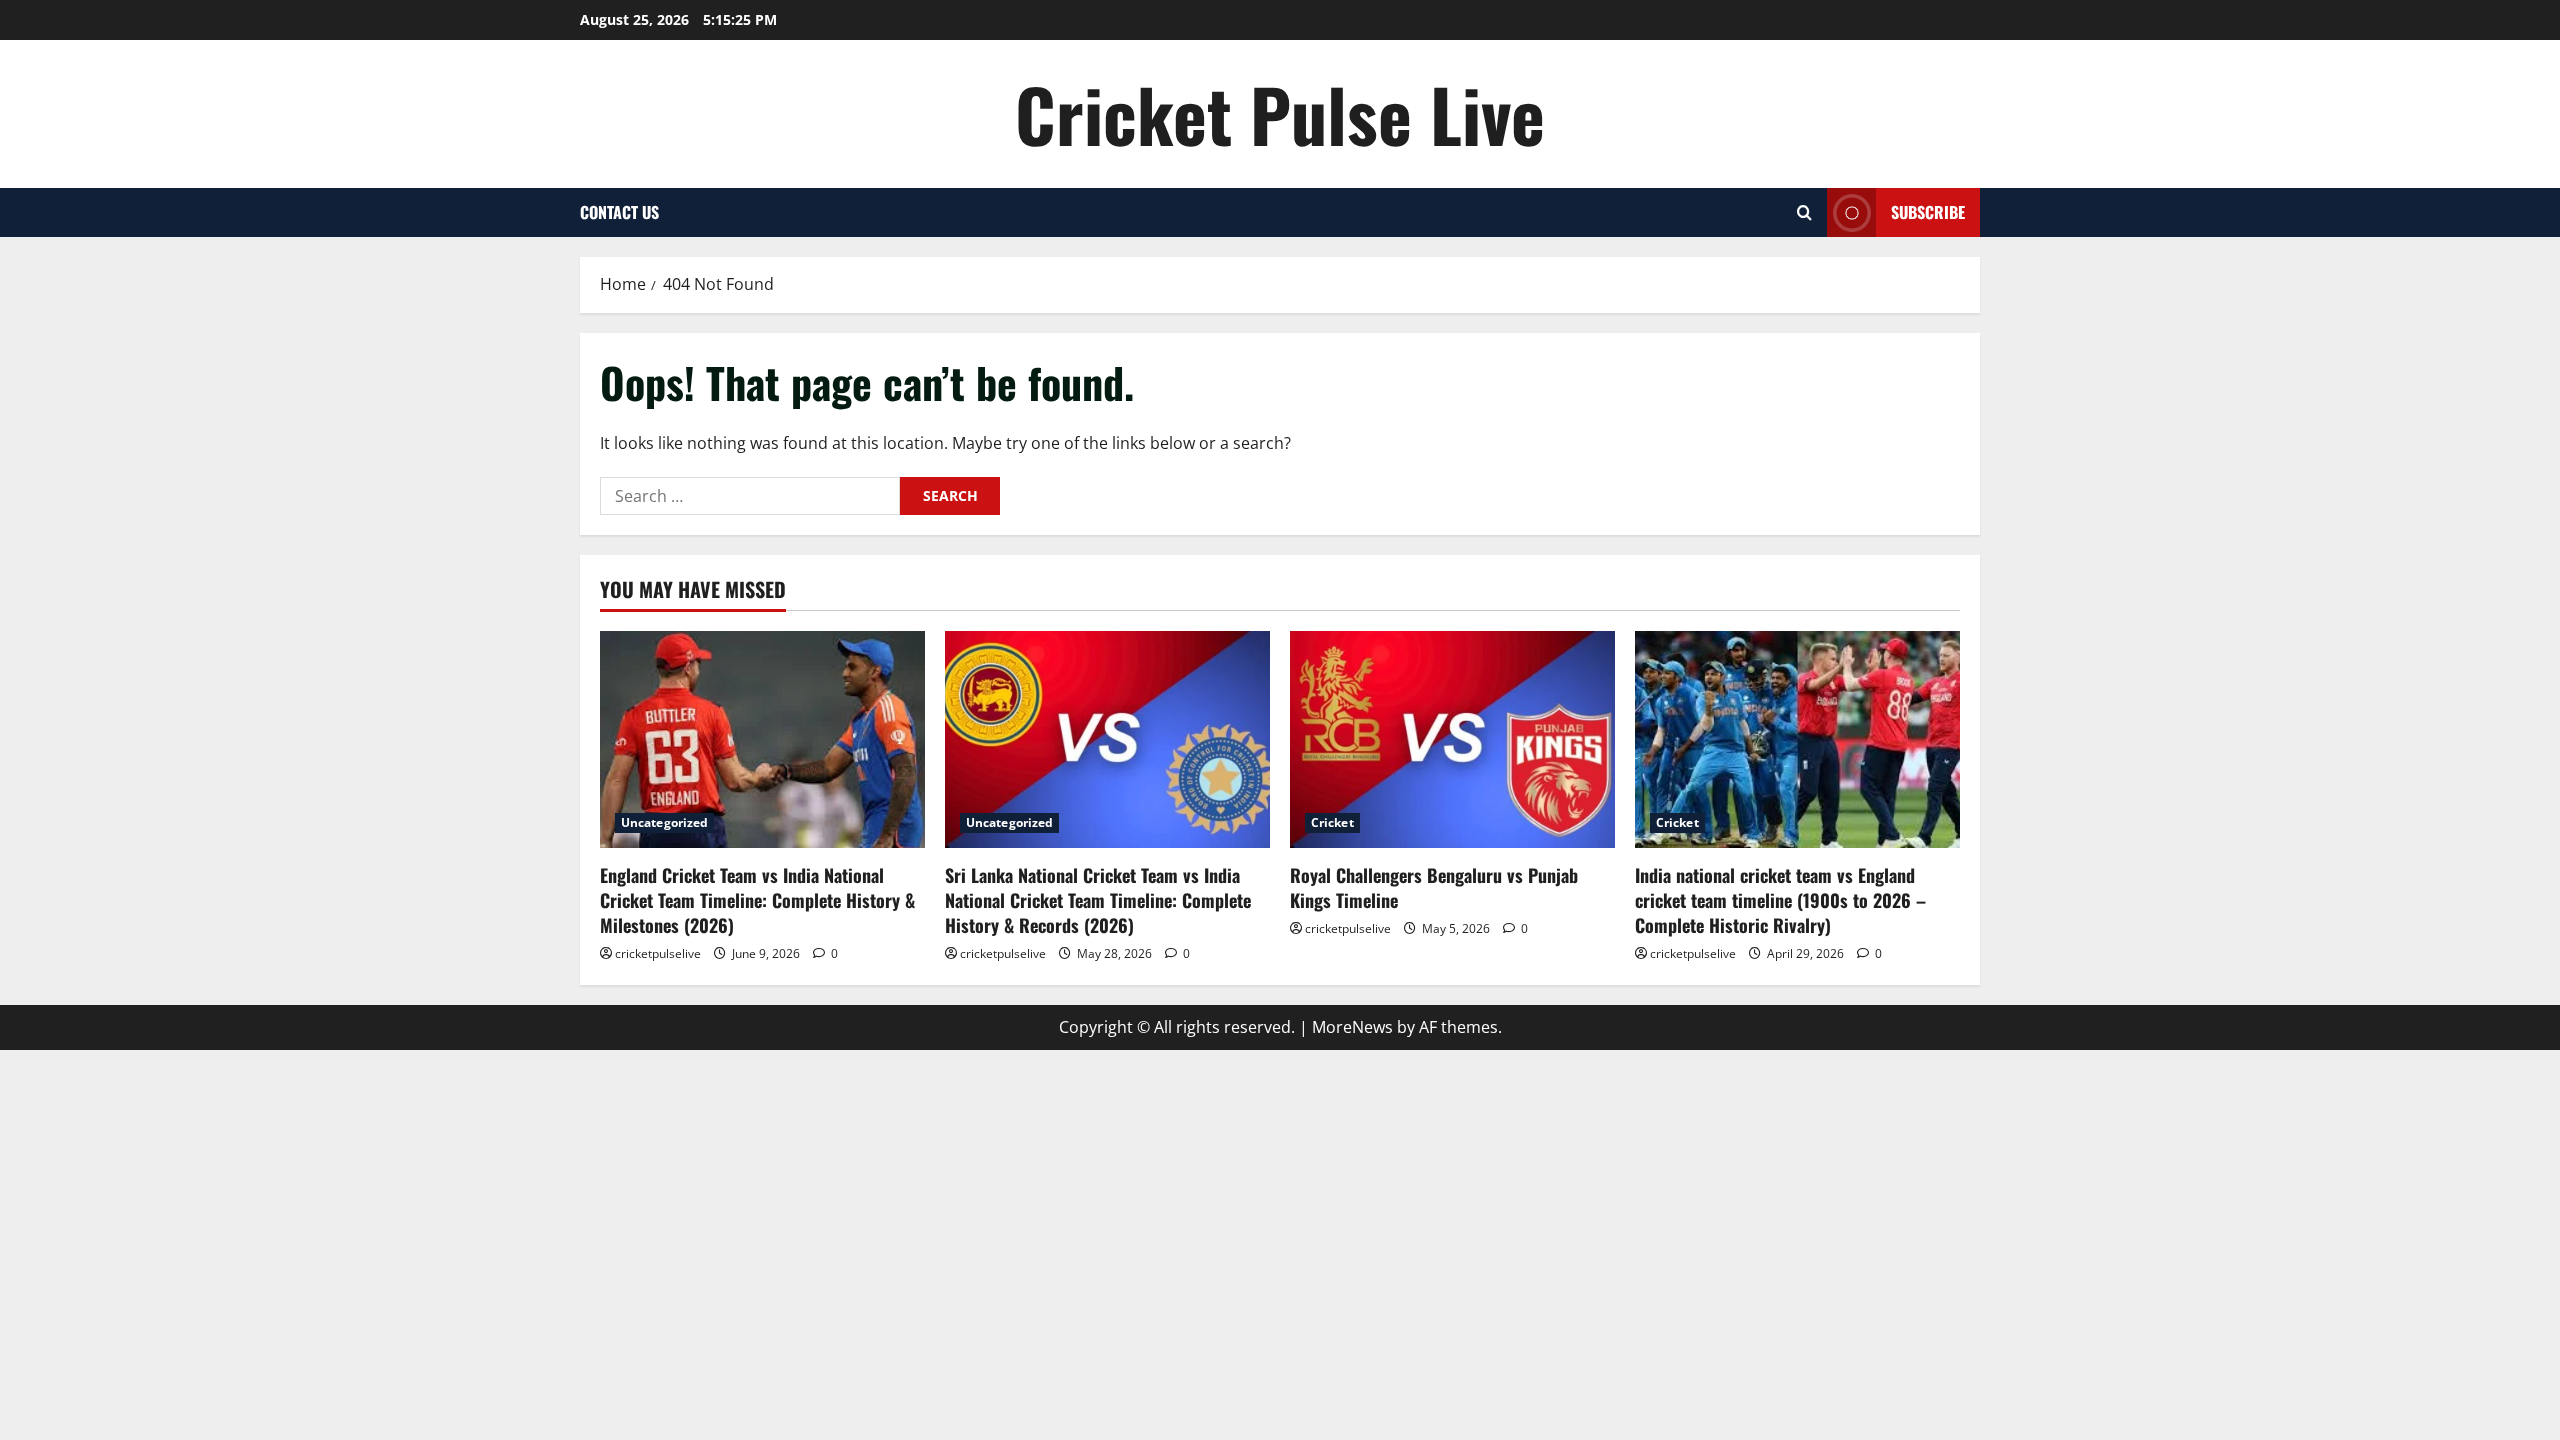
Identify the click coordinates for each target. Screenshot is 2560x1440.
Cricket (1332, 822)
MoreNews (1352, 1027)
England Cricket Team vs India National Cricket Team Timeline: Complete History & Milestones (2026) (757, 900)
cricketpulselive (658, 953)
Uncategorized (664, 822)
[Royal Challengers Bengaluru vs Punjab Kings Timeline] (1452, 739)
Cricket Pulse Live (1280, 113)
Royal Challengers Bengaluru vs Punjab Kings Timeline (1434, 887)
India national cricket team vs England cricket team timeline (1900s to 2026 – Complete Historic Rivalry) (1780, 900)
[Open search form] (1804, 212)
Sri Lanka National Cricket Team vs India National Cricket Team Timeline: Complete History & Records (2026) (1098, 900)
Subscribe (1928, 212)
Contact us (619, 212)
